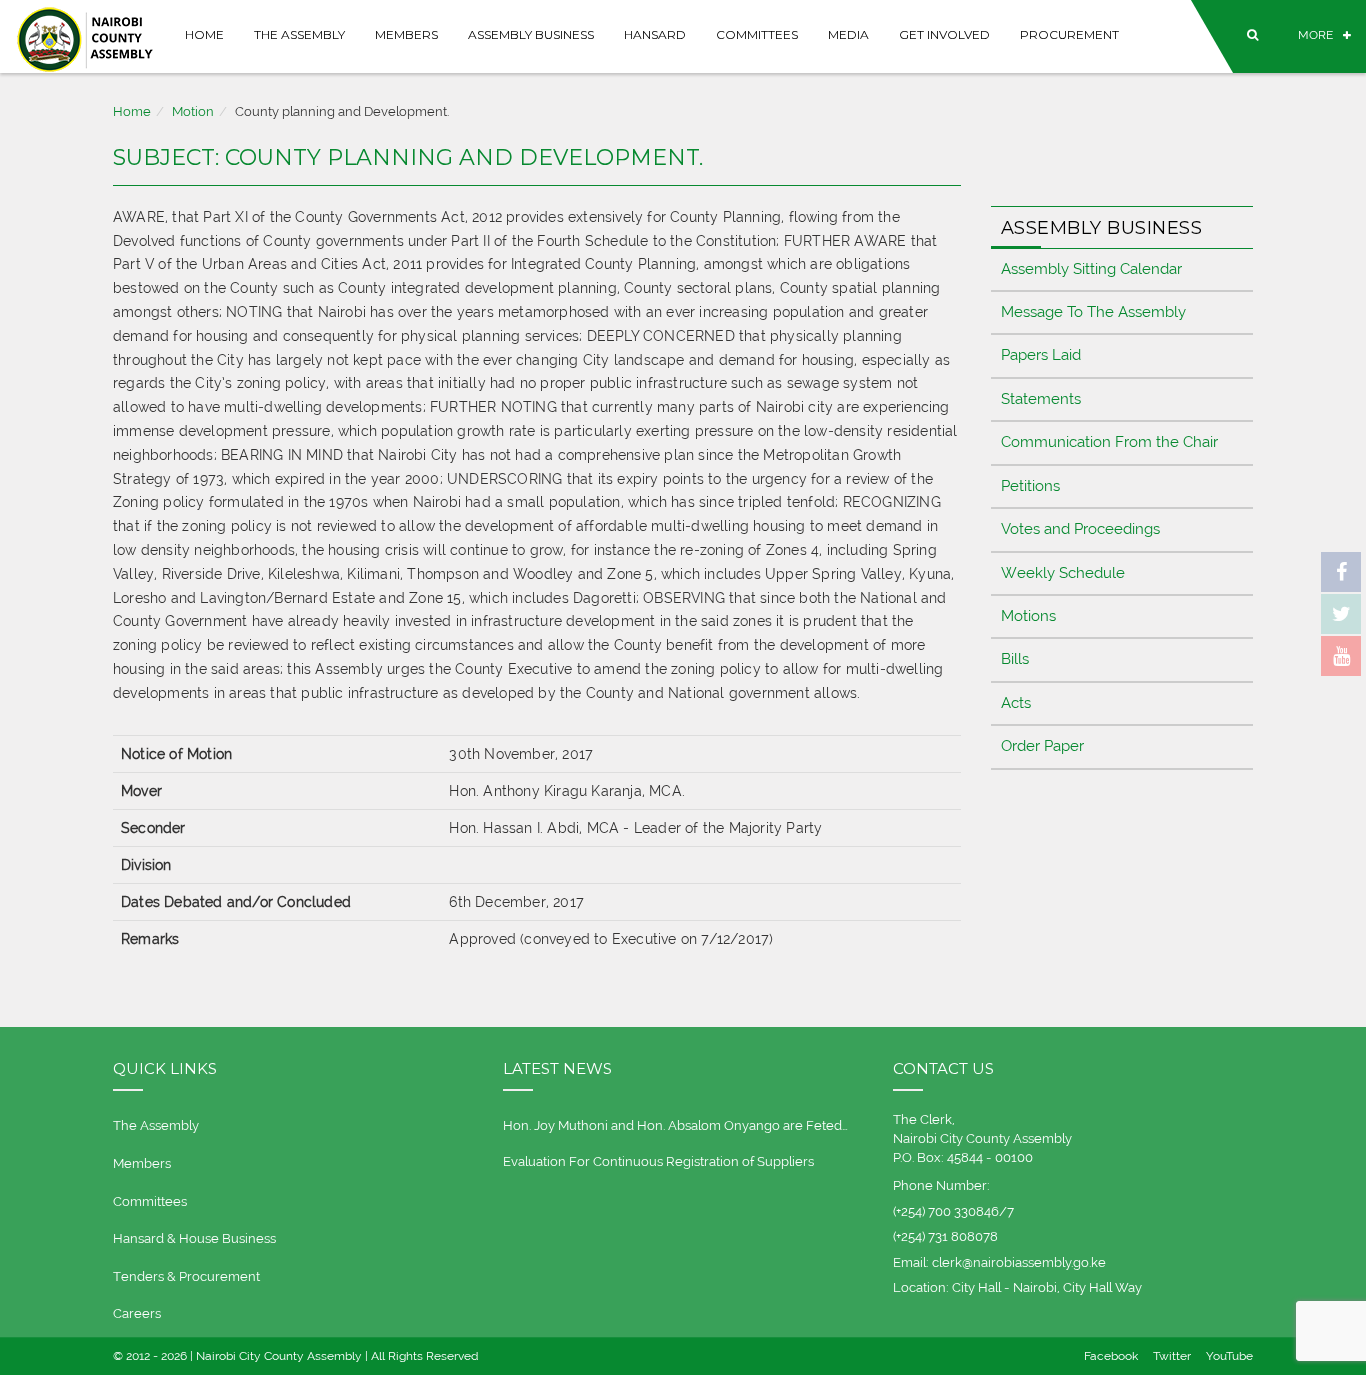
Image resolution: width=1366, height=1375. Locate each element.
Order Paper (1042, 746)
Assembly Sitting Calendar (1091, 269)
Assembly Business (531, 34)
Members (406, 34)
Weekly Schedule (1063, 573)
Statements (1041, 399)
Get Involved (944, 34)
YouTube (1229, 1356)
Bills (1015, 659)
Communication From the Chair (1109, 442)
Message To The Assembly (1093, 312)
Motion (193, 111)
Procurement (1069, 34)
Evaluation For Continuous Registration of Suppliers (658, 1161)
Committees (757, 34)
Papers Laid (1041, 355)
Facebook (1111, 1356)
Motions (1028, 616)
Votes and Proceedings (1080, 529)
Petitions (1030, 486)
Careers (137, 1313)
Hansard (655, 34)
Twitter (1172, 1356)
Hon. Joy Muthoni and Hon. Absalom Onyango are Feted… (675, 1125)
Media (848, 34)
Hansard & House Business (194, 1238)
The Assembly (299, 34)
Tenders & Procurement (186, 1276)
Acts (1016, 703)
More (1315, 35)
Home (204, 34)
